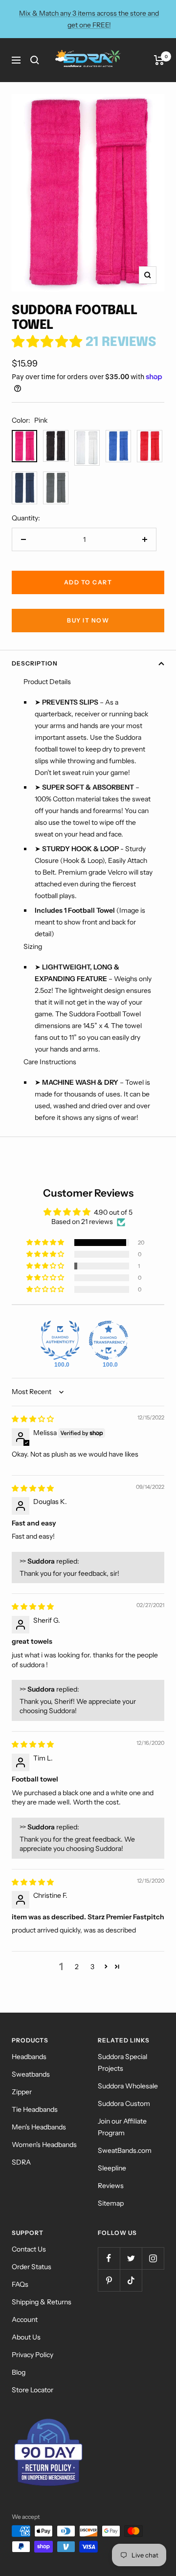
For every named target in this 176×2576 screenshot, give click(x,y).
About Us (26, 2337)
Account (25, 2319)
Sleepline (112, 2168)
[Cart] (159, 60)
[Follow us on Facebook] (109, 2258)
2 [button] (77, 1967)
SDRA (21, 2162)
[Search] (35, 60)
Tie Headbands (35, 2109)
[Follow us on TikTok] (131, 2280)
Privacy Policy (33, 2355)
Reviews (111, 2186)
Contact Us (29, 2249)
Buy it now (88, 620)
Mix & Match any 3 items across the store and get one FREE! (89, 19)
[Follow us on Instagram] (153, 2258)
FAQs (20, 2284)
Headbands (29, 2057)
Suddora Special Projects (122, 2062)
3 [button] (92, 1967)
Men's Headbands (39, 2127)
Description (35, 663)
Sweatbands (31, 2074)
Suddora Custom (124, 2104)
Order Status (32, 2267)
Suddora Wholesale (128, 2086)
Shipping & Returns (42, 2302)
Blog (19, 2372)
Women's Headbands (44, 2145)
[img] (33, 1419)
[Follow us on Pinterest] (109, 2280)
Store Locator (33, 2390)
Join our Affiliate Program (122, 2127)
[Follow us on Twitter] (131, 2258)
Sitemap (111, 2203)
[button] (49, 342)
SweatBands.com (125, 2150)
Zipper (22, 2092)
